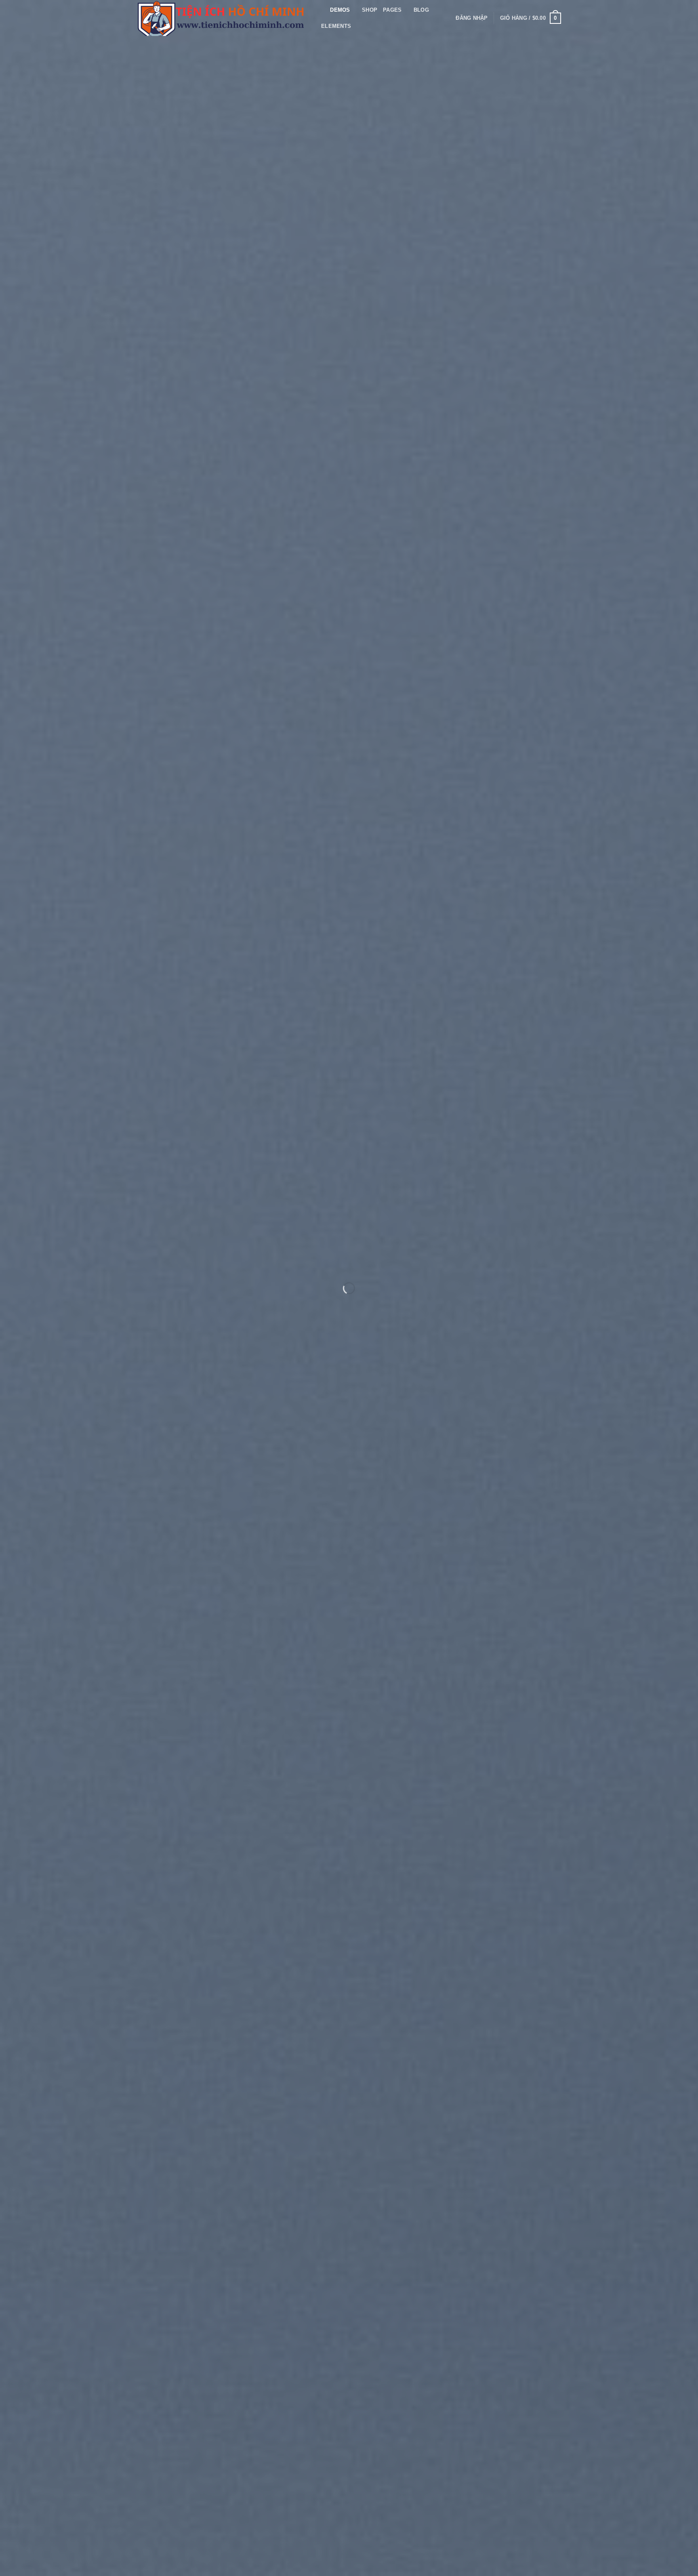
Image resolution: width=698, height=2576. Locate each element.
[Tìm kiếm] (321, 10)
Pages (392, 10)
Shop (370, 10)
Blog (421, 10)
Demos (340, 10)
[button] (472, 18)
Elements (336, 26)
